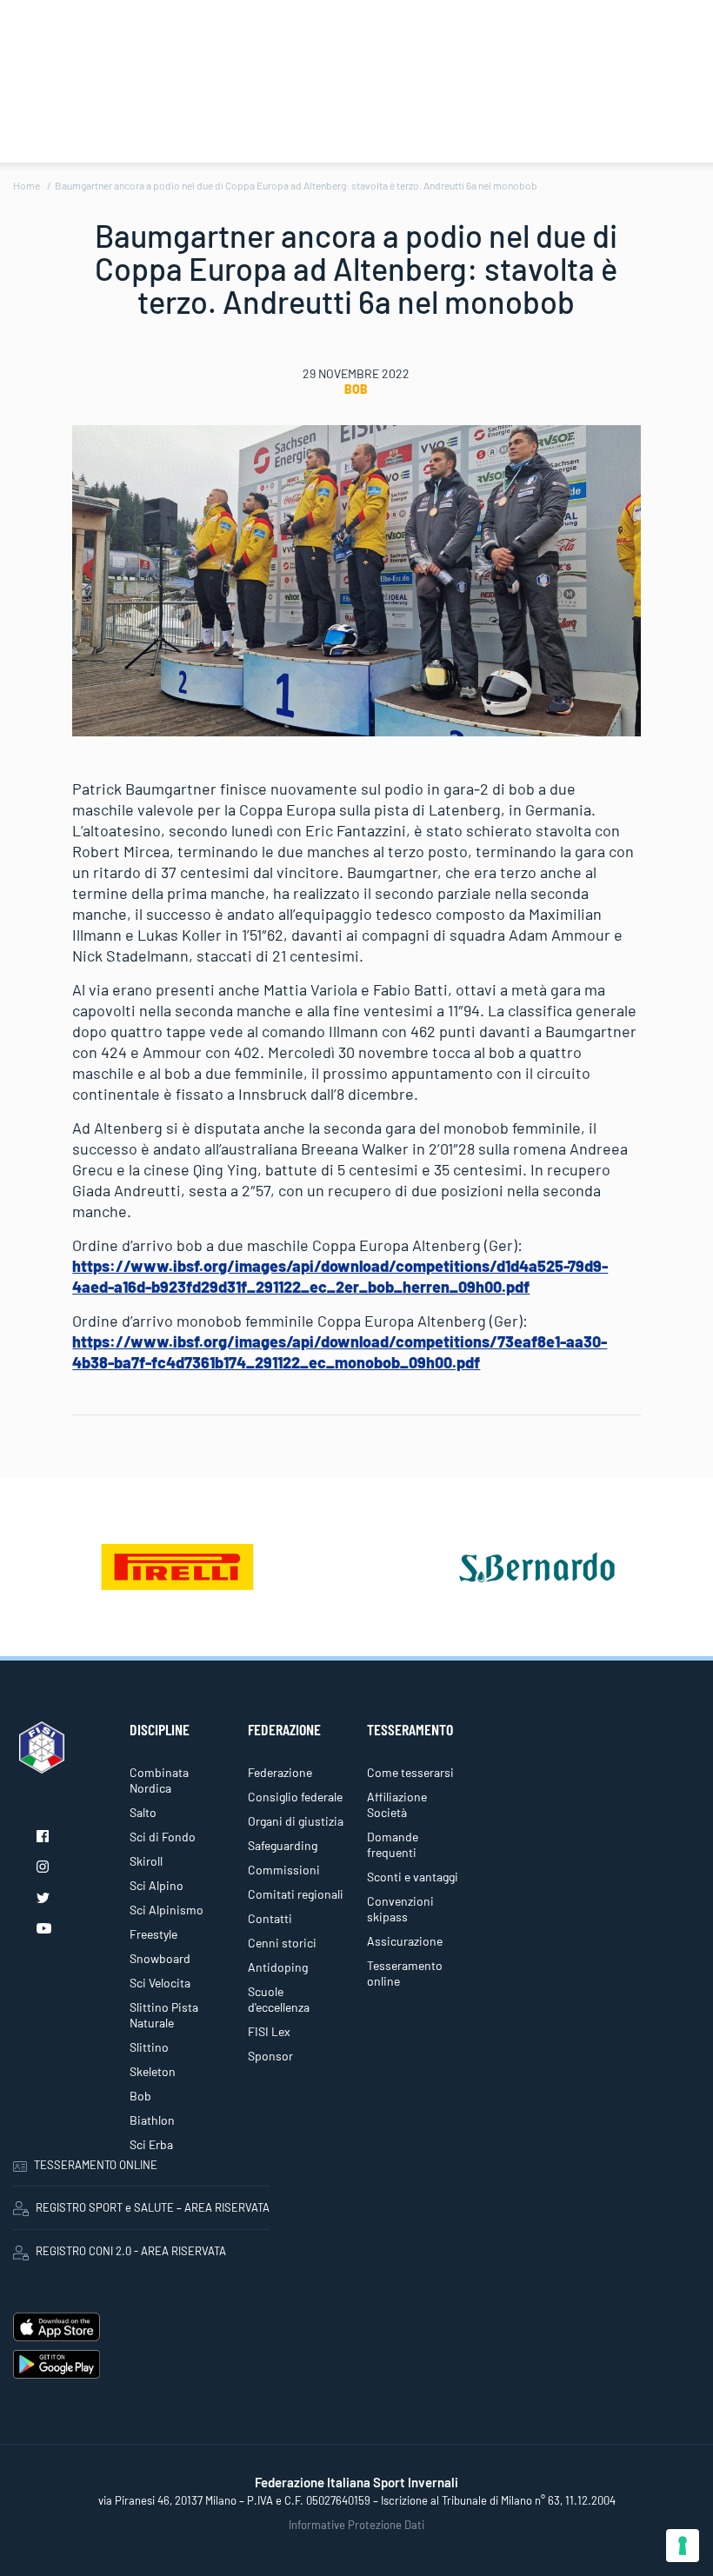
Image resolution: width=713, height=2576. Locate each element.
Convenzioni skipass (400, 1909)
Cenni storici (282, 1943)
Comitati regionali (296, 1894)
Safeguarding (283, 1845)
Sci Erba (151, 2144)
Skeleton (153, 2071)
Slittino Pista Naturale (164, 2015)
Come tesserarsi (410, 1772)
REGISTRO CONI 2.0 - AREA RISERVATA (131, 2251)
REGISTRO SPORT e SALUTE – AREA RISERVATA (153, 2207)
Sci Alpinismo (167, 1910)
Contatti (270, 1918)
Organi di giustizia (296, 1821)
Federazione (280, 1772)
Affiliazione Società (397, 1804)
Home (27, 185)
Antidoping (278, 1967)
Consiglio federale (295, 1797)
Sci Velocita (160, 1983)
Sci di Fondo (163, 1837)
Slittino (149, 2047)
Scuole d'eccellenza (279, 1999)
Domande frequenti (393, 1844)
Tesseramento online (405, 1973)
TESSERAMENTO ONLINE (96, 2165)
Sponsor (270, 2056)
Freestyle (153, 1934)
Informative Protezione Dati (356, 2525)
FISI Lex (269, 2031)
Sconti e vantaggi (413, 1877)
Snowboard (160, 1958)
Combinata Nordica (159, 1780)
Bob (356, 389)
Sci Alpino (157, 1885)
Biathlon (152, 2120)
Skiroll (146, 1861)
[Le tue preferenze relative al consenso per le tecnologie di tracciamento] (683, 2546)
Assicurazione (405, 1941)
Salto (143, 1812)
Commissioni (284, 1870)
